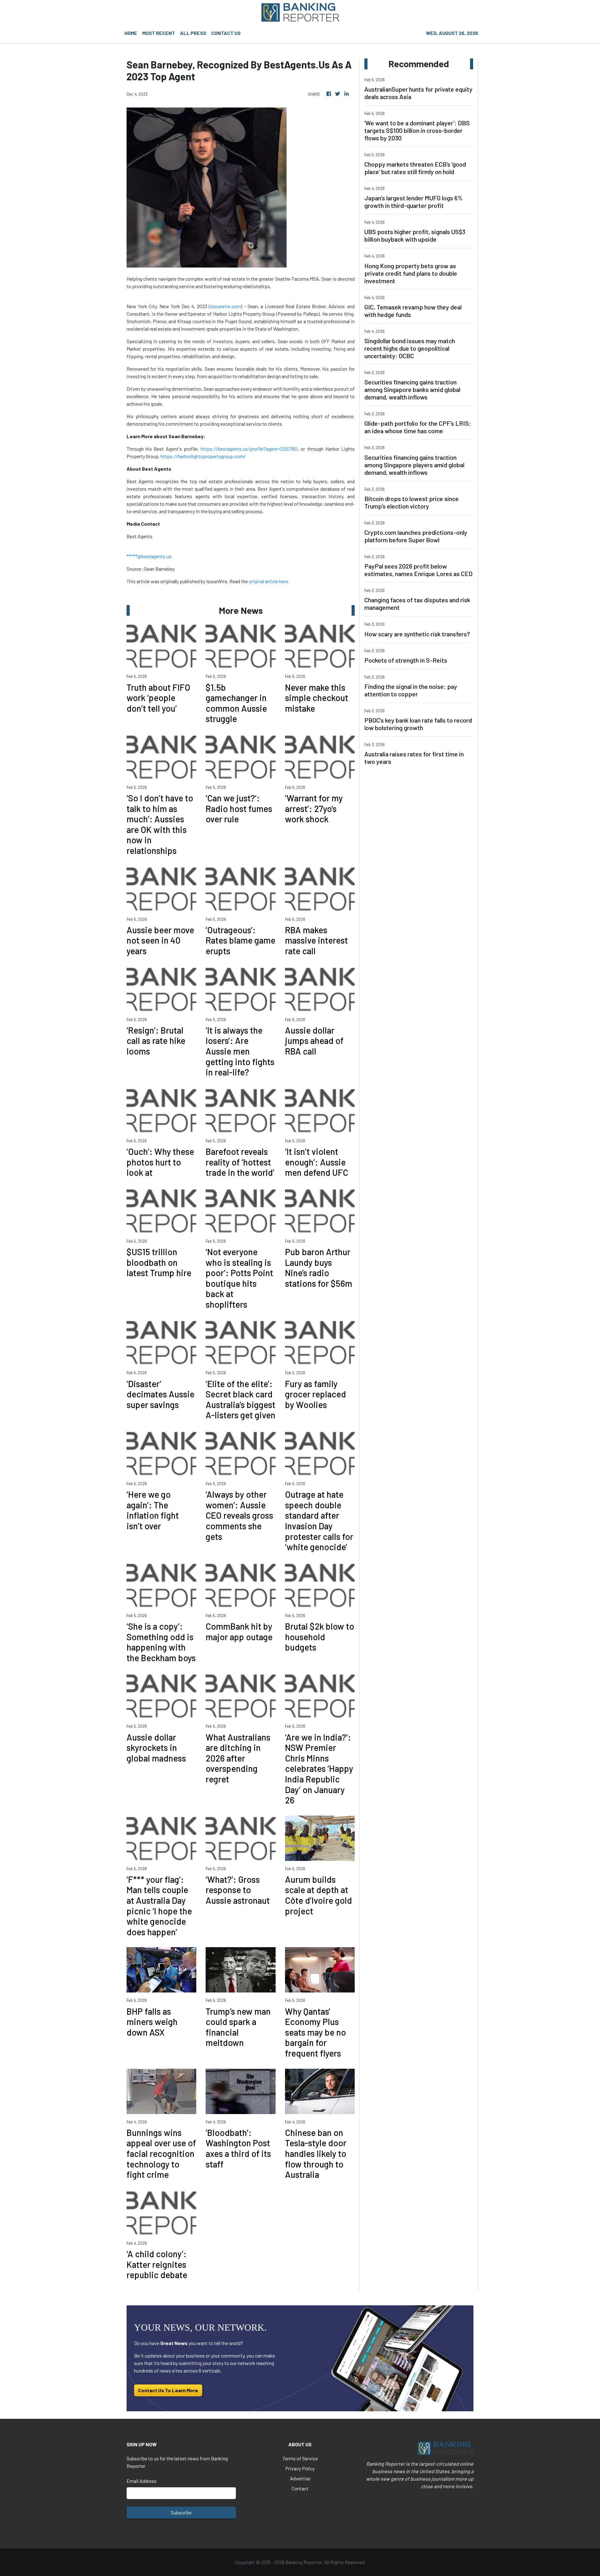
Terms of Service (300, 2458)
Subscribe (181, 2512)
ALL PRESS (193, 33)
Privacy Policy (300, 2468)
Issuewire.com (225, 306)
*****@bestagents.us (149, 556)
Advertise (300, 2478)
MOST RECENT (159, 33)
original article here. (269, 581)
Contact (300, 2488)
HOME (131, 33)
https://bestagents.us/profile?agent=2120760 (249, 449)
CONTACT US (226, 33)
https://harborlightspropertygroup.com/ (203, 456)
